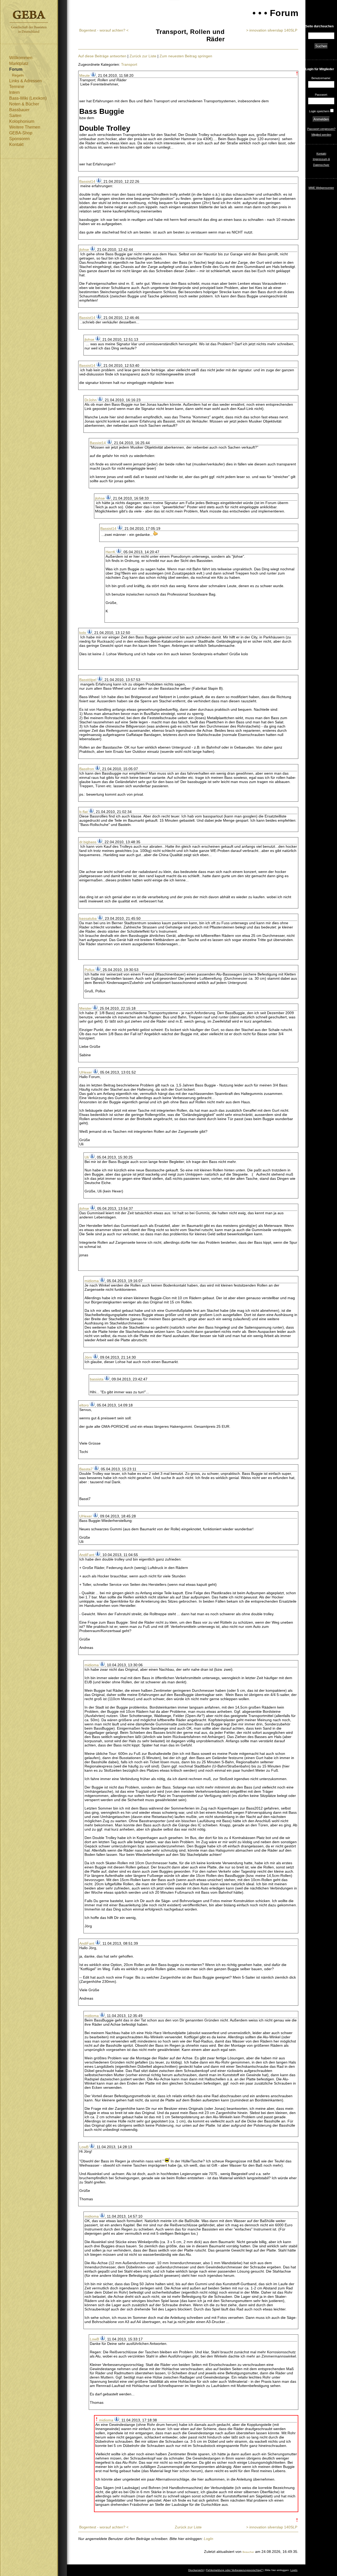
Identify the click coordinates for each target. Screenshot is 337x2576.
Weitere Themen (25, 127)
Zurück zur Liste (143, 56)
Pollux (90, 970)
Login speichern (319, 111)
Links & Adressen (26, 81)
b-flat (83, 812)
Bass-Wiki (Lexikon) (28, 98)
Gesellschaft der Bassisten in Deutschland (29, 22)
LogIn (209, 2539)
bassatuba (88, 918)
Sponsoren (19, 139)
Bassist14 (87, 181)
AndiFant (87, 1555)
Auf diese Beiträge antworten (102, 56)
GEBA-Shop (21, 133)
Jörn (88, 1357)
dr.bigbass (88, 842)
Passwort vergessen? (321, 129)
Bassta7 (86, 1469)
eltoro (84, 1405)
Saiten (15, 116)
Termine (17, 87)
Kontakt (16, 144)
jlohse (84, 250)
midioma (92, 1281)
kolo (83, 633)
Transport (129, 64)
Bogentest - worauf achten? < (104, 30)
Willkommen (21, 58)
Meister (85, 1008)
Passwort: (321, 95)
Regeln (18, 75)
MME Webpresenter (321, 188)
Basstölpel (88, 680)
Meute (85, 75)
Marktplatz (19, 63)
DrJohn (91, 400)
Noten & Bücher (24, 104)
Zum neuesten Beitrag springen (186, 56)
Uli (87, 1157)
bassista (97, 1379)
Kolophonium (22, 121)
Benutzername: (321, 78)
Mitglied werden (321, 135)
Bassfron (87, 769)
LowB (84, 2147)
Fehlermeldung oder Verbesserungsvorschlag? (234, 2570)
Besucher (248, 2552)
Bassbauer (19, 110)
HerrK (110, 552)
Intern (14, 92)
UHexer (86, 1072)
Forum (16, 69)
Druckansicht (196, 2570)
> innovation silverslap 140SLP (272, 30)
